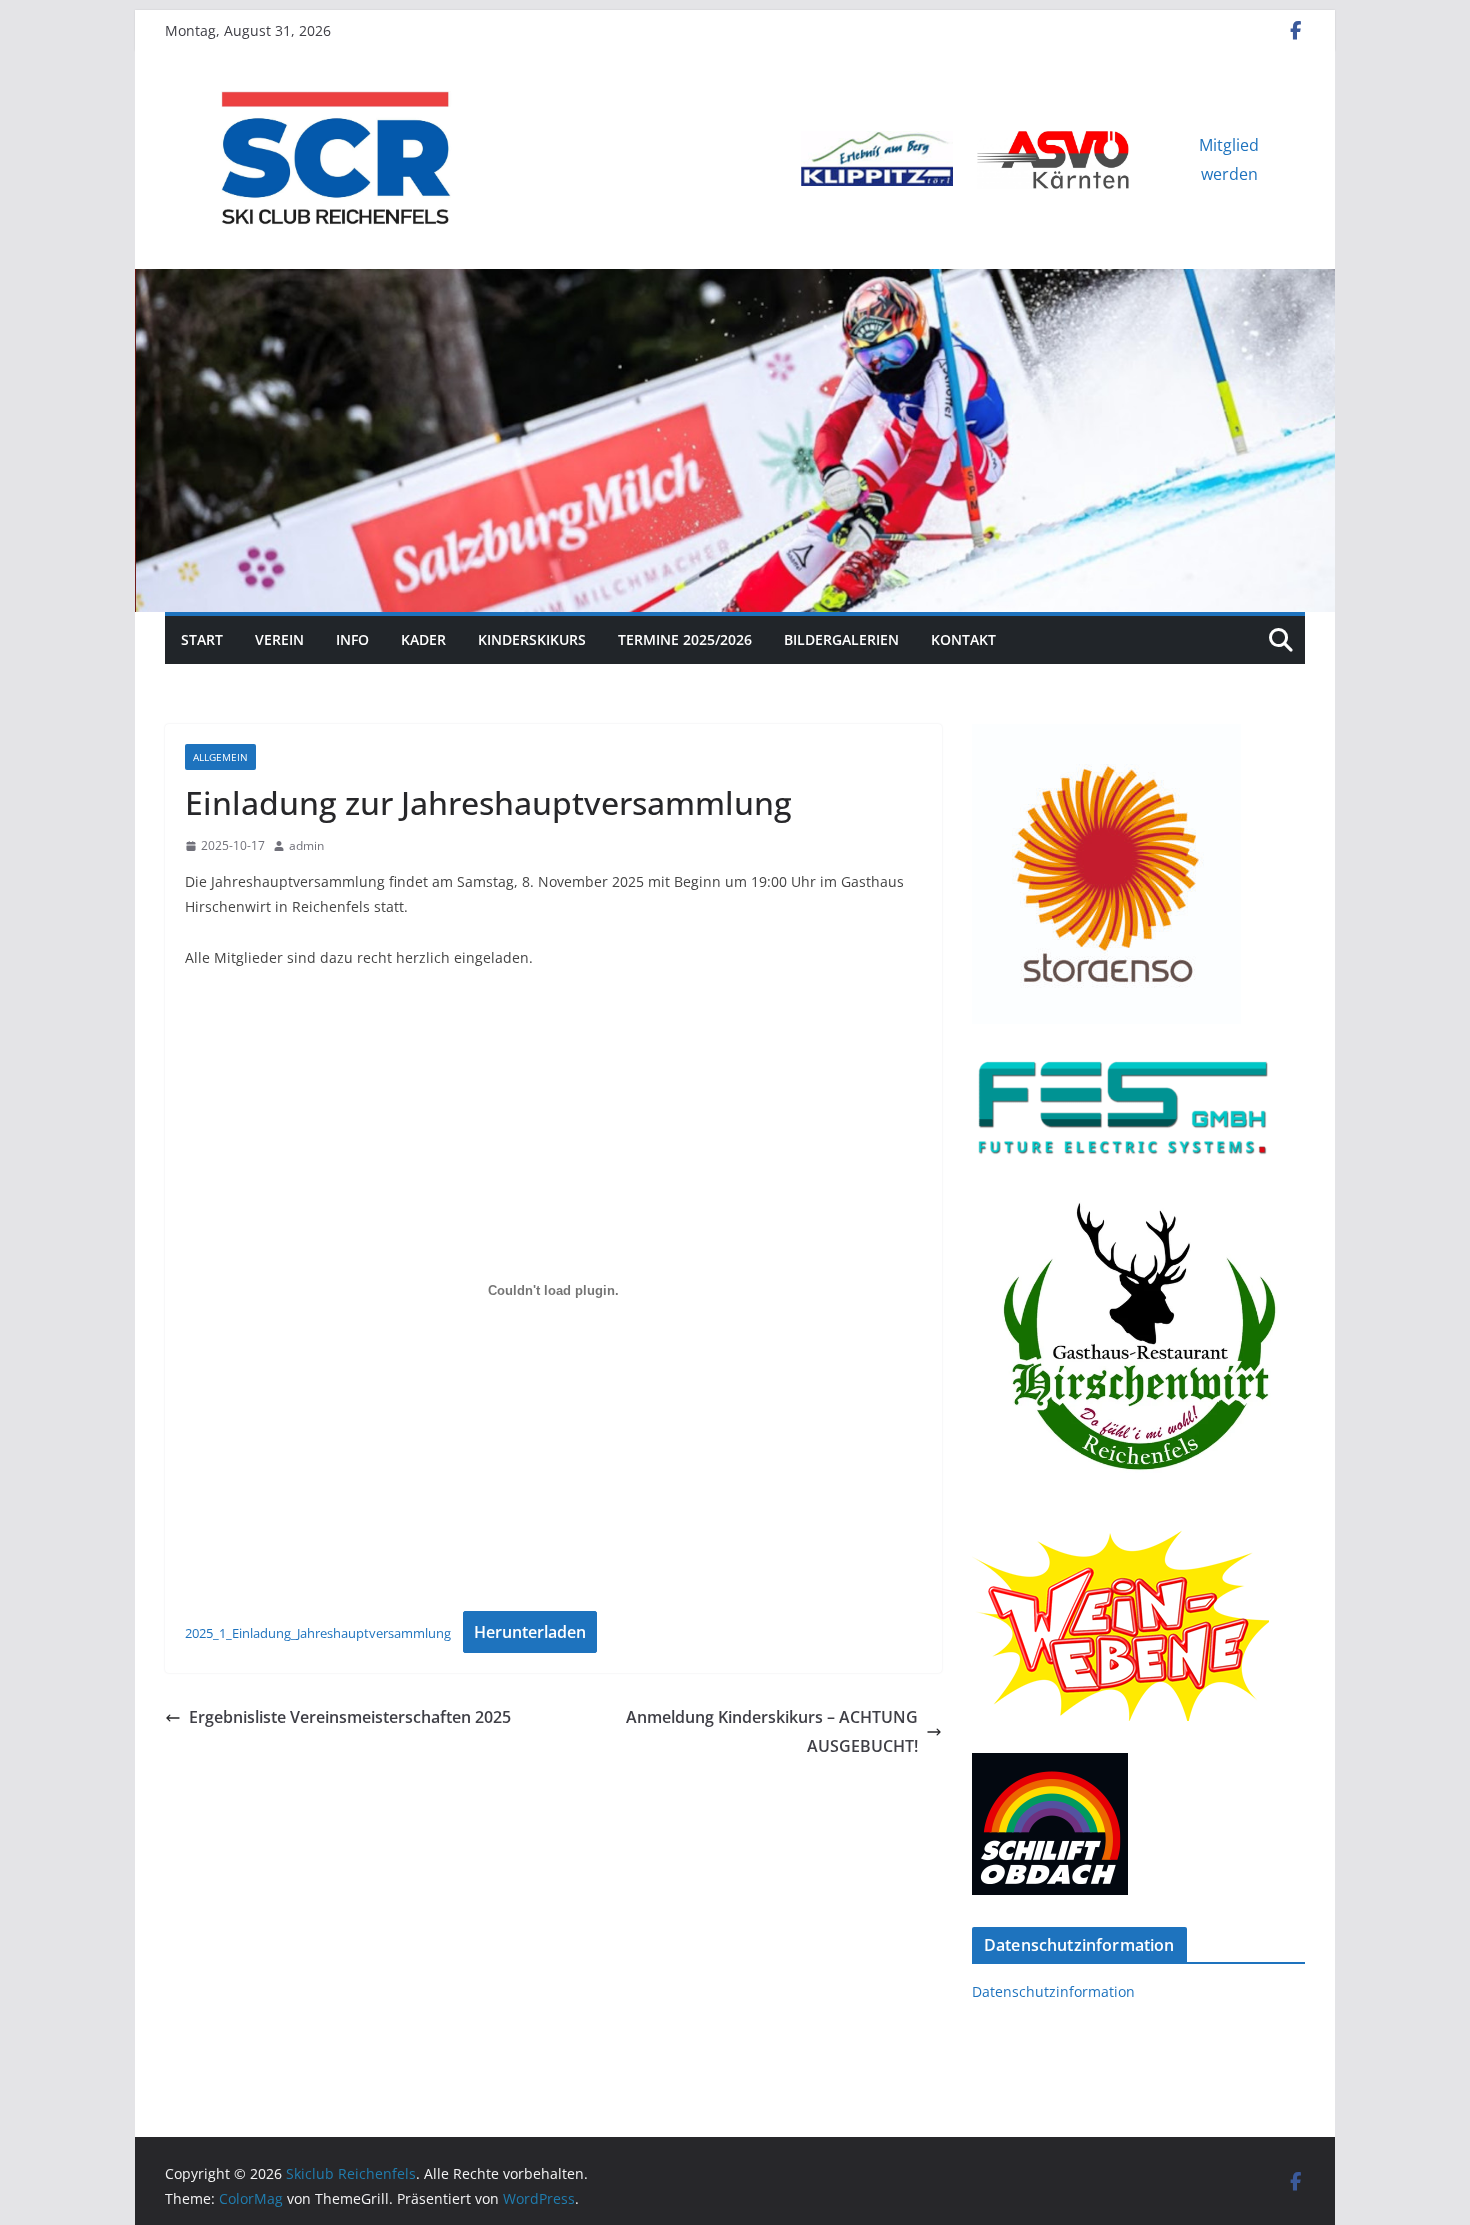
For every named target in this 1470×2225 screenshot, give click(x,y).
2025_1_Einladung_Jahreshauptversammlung (318, 1633)
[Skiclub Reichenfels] (735, 283)
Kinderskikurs (532, 639)
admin (306, 845)
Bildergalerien (841, 639)
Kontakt (963, 639)
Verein (279, 639)
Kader (423, 639)
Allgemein (220, 757)
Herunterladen (530, 1632)
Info (352, 639)
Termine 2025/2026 (685, 639)
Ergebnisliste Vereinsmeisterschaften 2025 (350, 1717)
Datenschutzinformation (1053, 1991)
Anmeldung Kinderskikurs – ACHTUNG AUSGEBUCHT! (772, 1731)
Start (202, 639)
